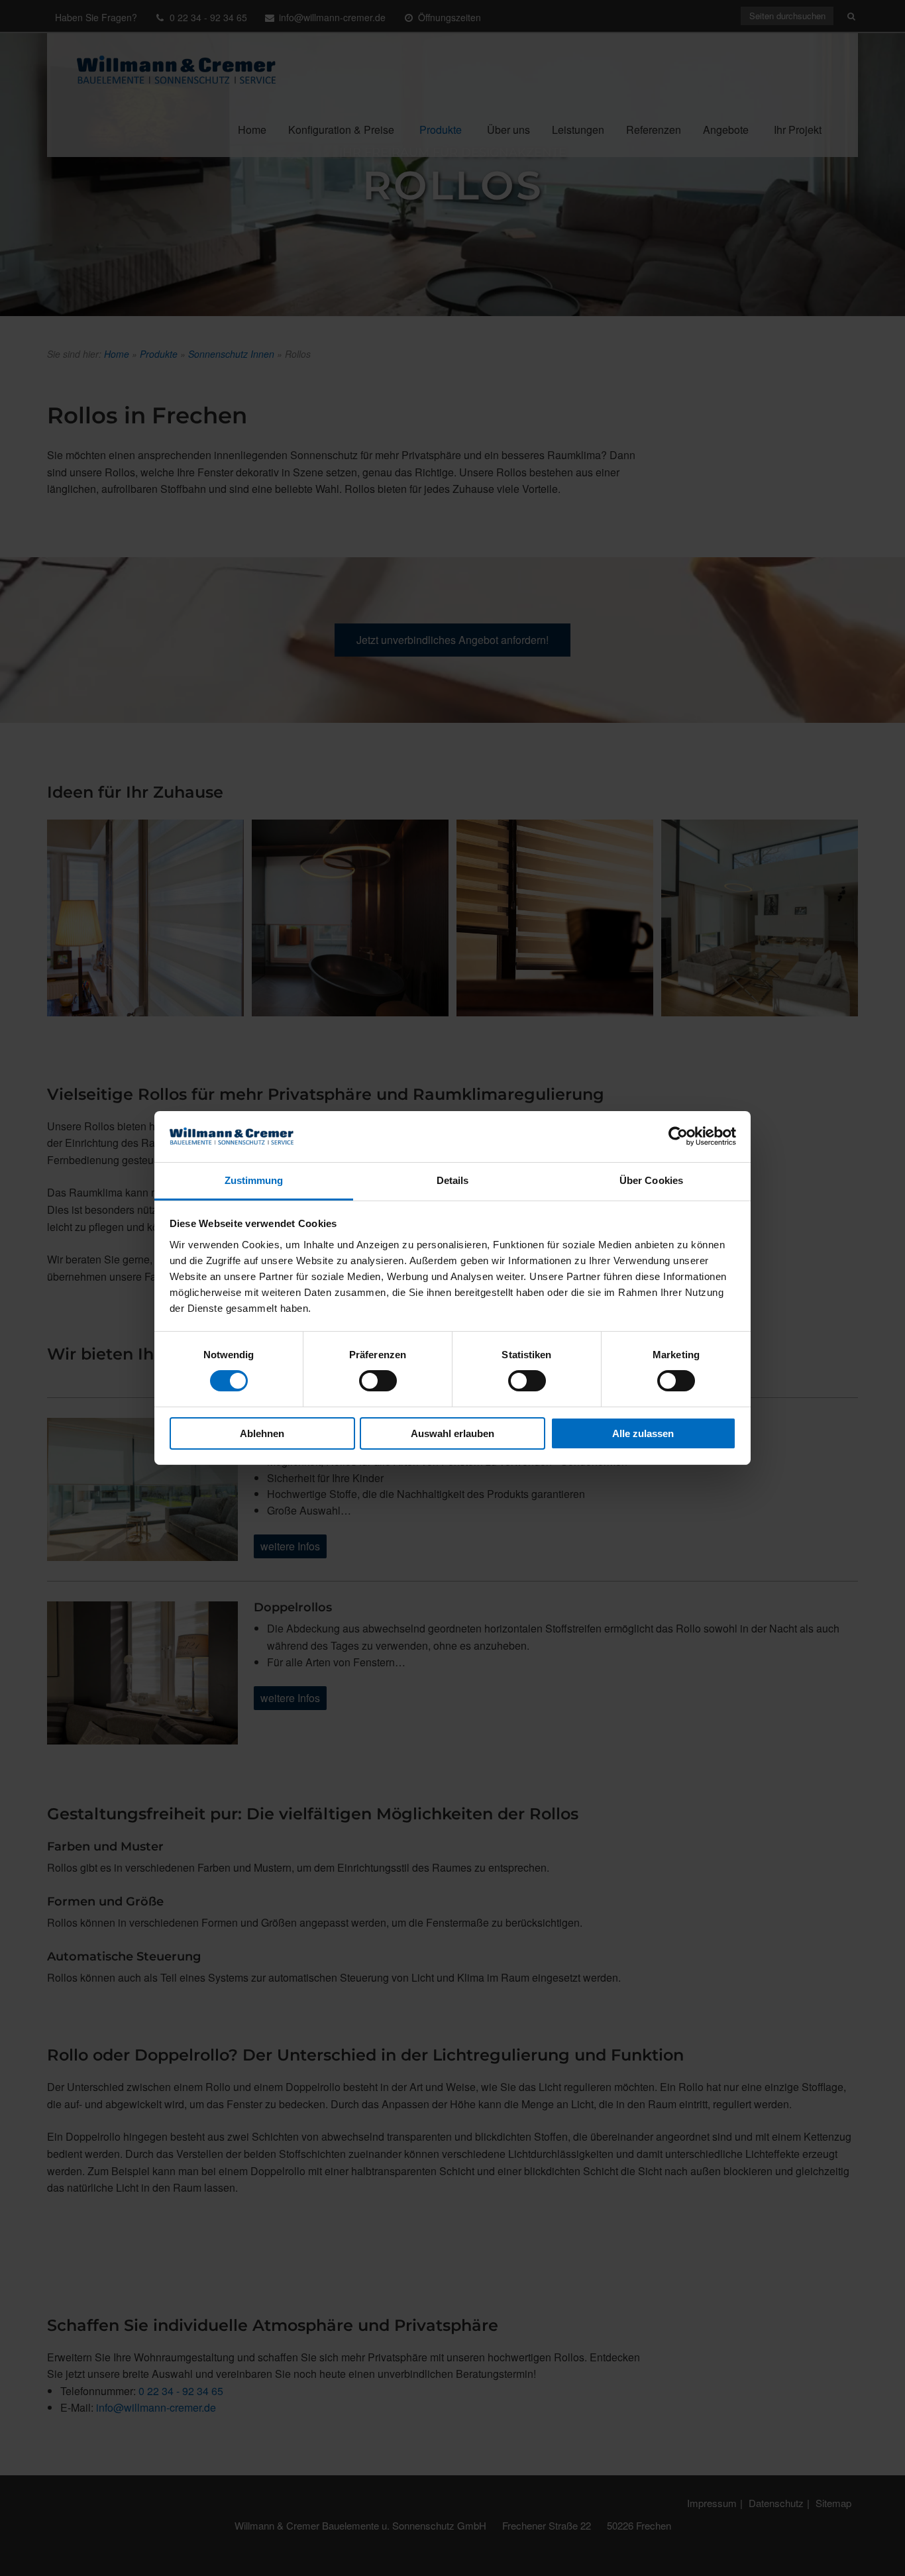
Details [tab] (453, 1180)
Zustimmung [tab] (254, 1180)
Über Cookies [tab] (651, 1180)
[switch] (378, 1381)
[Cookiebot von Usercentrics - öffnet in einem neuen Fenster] (678, 1136)
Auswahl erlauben (452, 1433)
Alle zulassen (643, 1433)
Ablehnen (262, 1433)
